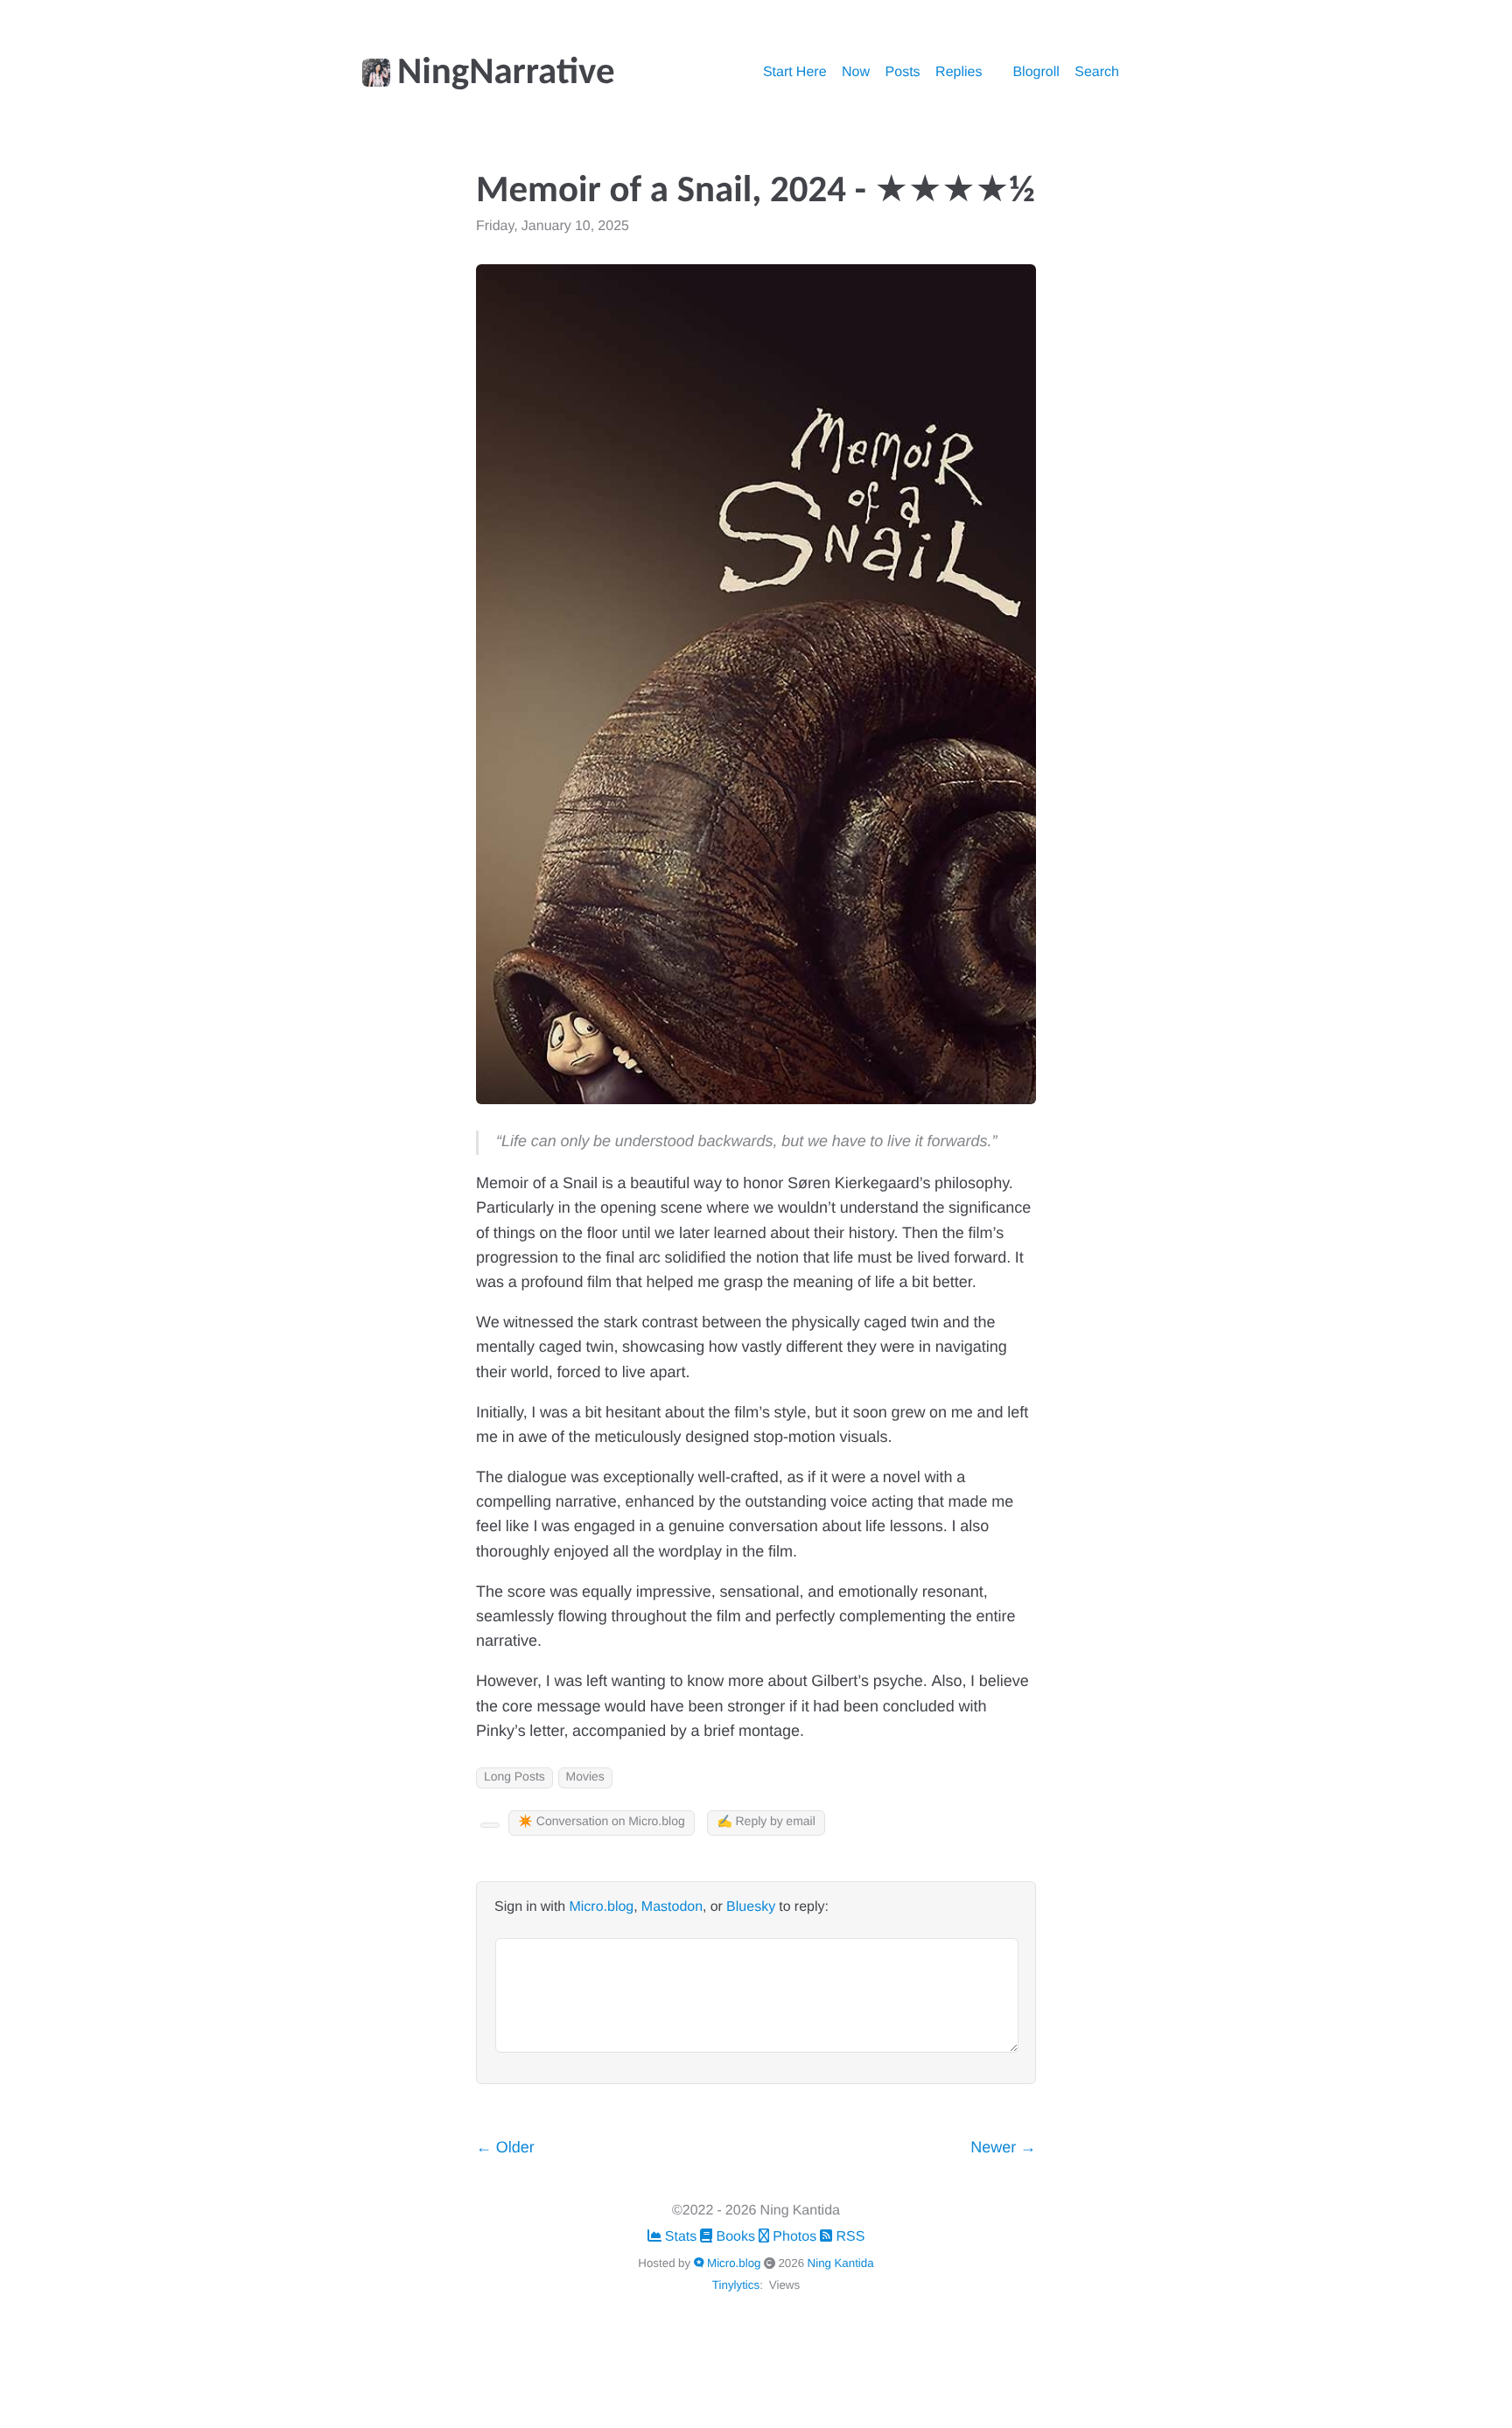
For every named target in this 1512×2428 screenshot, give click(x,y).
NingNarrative (506, 74)
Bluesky (751, 1907)
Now (856, 73)
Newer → (1003, 2148)
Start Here (795, 73)
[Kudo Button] (490, 1825)
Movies (585, 1777)
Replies (959, 73)
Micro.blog (601, 1907)
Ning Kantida (841, 2264)
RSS (848, 2237)
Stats (681, 2237)
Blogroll (1036, 73)
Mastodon (672, 1907)
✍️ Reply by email (766, 1822)
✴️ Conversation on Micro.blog (602, 1822)
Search (1097, 73)
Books (735, 2237)
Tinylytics (736, 2285)
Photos (794, 2237)
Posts (903, 73)
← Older (505, 2148)
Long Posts (514, 1777)
